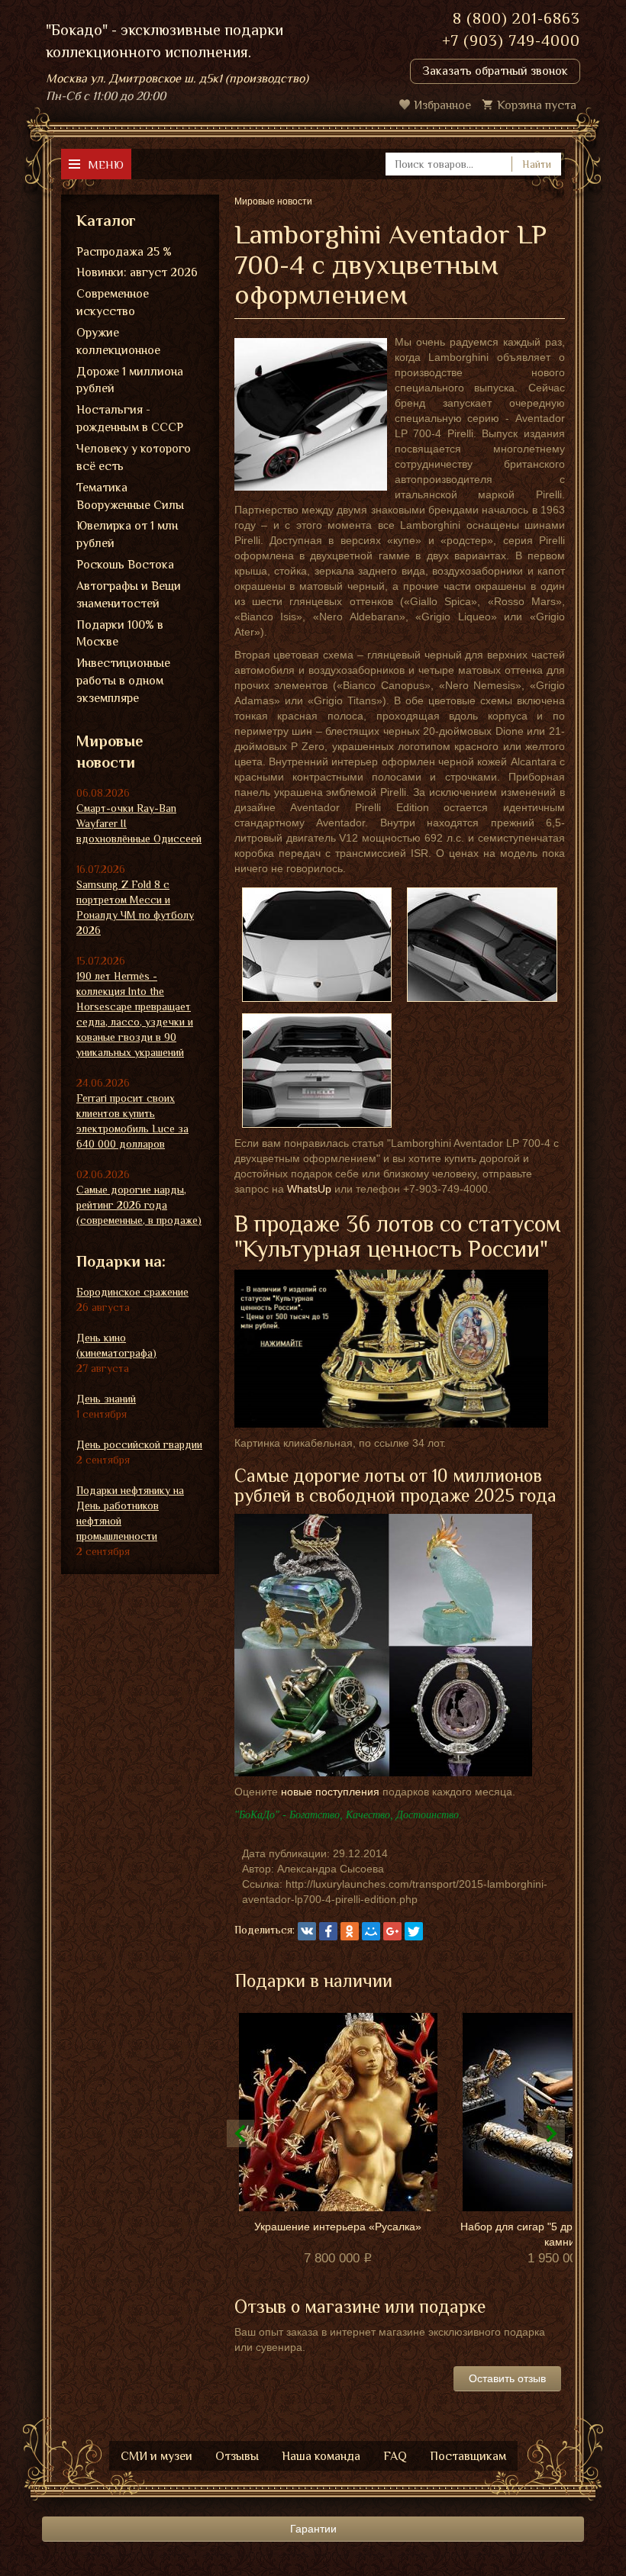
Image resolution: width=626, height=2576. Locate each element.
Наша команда (321, 2456)
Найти (537, 164)
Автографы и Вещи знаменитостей (129, 595)
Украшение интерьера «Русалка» (338, 2227)
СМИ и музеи (156, 2456)
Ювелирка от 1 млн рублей (127, 535)
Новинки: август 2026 (137, 272)
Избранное (442, 105)
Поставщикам (468, 2456)
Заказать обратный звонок (495, 71)
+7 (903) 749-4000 (511, 40)
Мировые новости (110, 752)
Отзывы (237, 2456)
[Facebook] (328, 1931)
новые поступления (330, 1792)
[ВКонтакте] (307, 1931)
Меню (106, 164)
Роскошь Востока (125, 565)
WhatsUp (309, 1189)
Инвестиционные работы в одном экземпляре (123, 681)
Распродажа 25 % (124, 252)
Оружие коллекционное (118, 341)
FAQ (395, 2456)
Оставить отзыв (507, 2378)
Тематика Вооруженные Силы (130, 496)
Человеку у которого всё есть (134, 457)
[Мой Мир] (371, 1931)
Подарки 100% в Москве (120, 634)
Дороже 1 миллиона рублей (130, 380)
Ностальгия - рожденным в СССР (130, 419)
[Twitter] (414, 1931)
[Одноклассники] (350, 1931)
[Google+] (392, 1931)
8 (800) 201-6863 (516, 18)
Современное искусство (113, 303)
